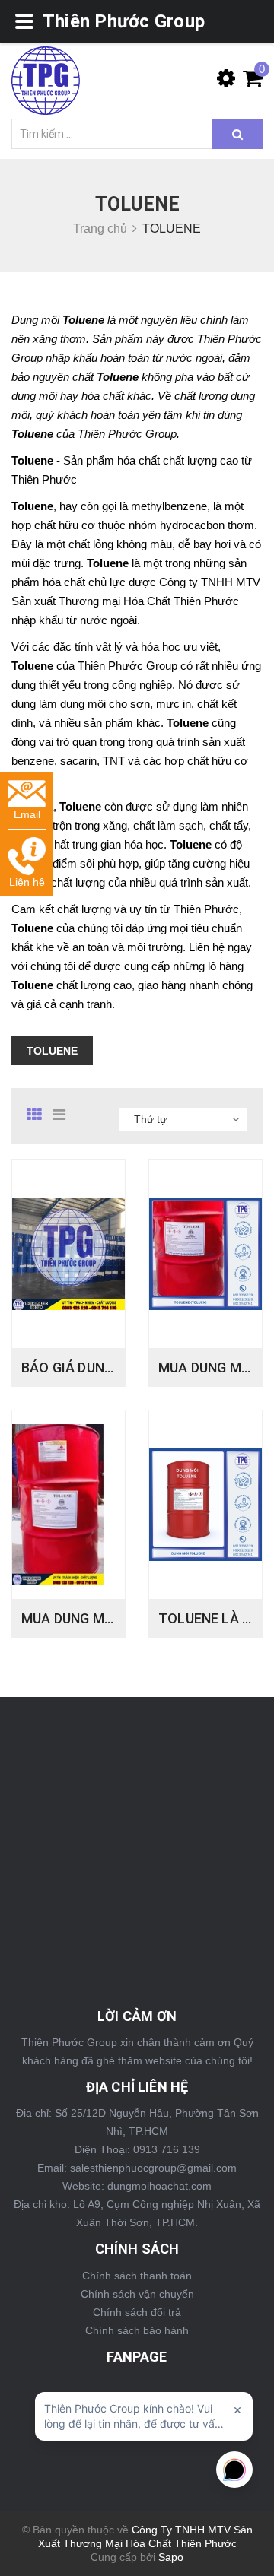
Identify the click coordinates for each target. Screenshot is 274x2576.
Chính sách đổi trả (137, 2312)
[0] (249, 82)
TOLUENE (52, 1051)
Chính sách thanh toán (137, 2276)
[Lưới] (38, 1115)
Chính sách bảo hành (137, 2330)
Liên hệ (27, 882)
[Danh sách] (64, 1115)
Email (27, 814)
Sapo (171, 2557)
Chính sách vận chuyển (137, 2294)
